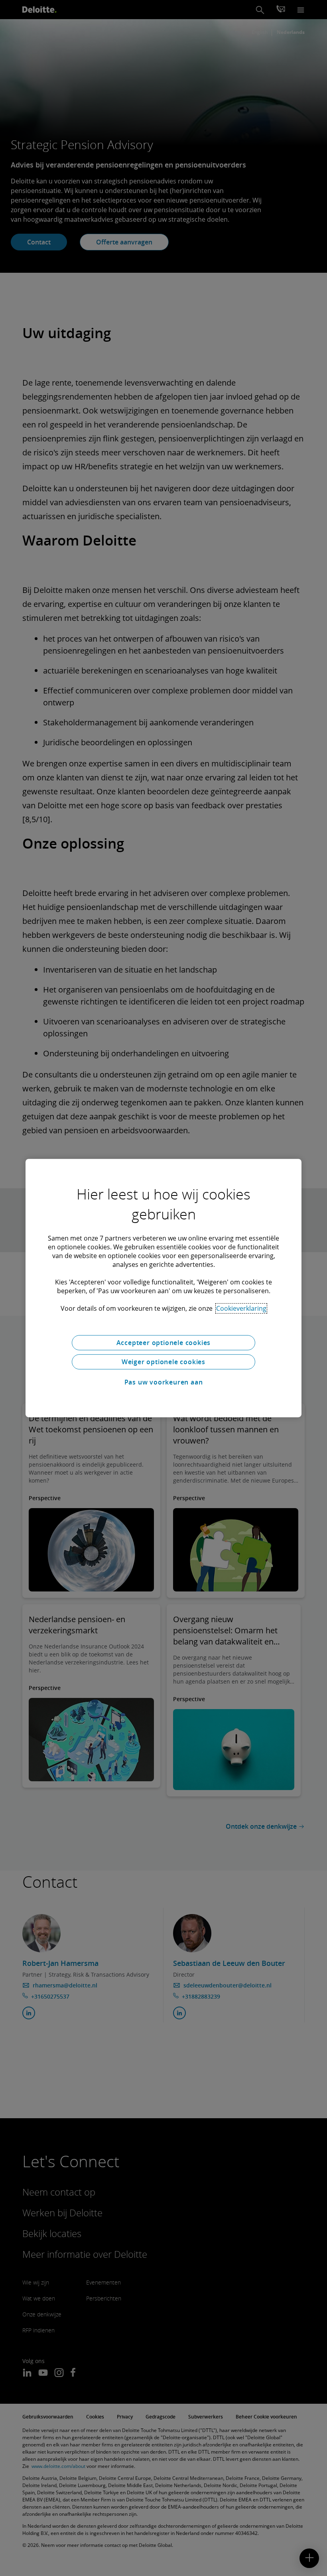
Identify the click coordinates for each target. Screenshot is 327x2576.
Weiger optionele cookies (163, 1362)
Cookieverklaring (241, 1308)
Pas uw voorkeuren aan (164, 1382)
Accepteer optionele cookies (164, 1343)
